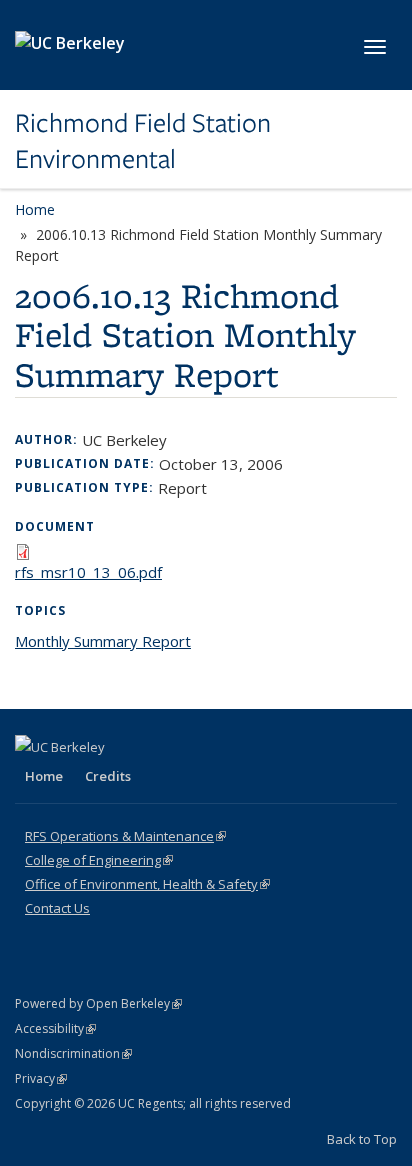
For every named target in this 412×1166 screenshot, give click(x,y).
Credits (108, 776)
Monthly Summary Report (103, 641)
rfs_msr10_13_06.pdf (88, 572)
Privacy (41, 1078)
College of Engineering (99, 860)
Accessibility (55, 1028)
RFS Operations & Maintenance (125, 836)
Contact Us (57, 908)
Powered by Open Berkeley (98, 1003)
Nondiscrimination (73, 1053)
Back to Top (362, 1139)
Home (35, 209)
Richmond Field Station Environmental (143, 141)
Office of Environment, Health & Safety (147, 884)
